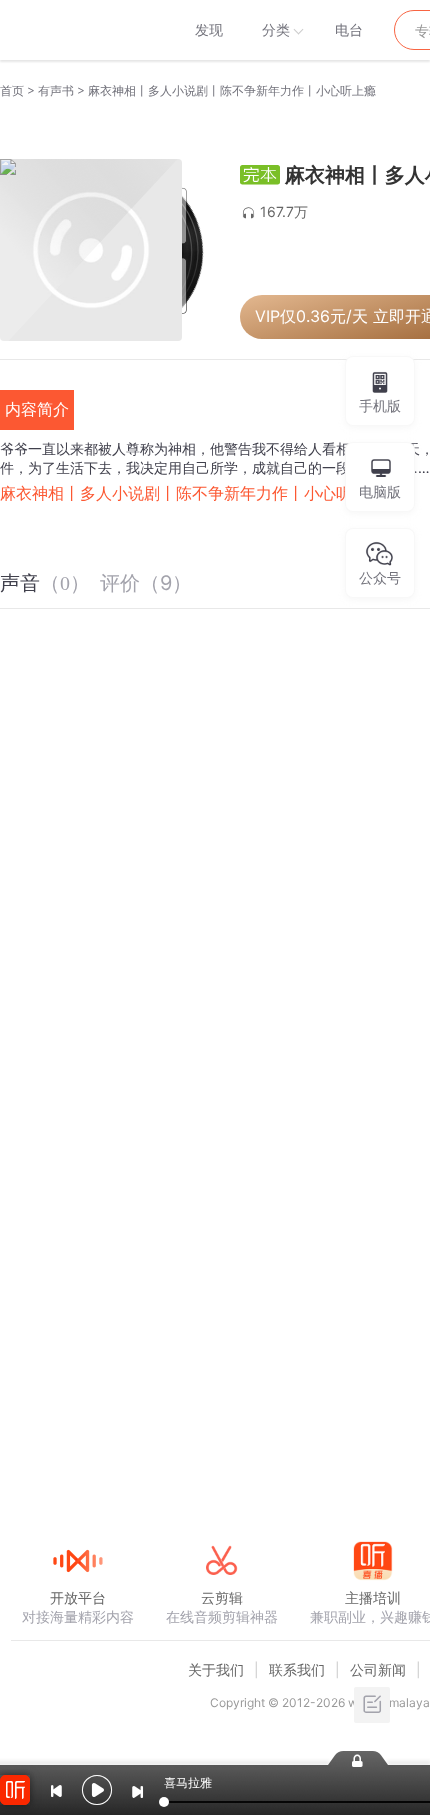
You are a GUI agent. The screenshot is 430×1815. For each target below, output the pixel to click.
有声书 (56, 90)
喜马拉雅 (77, 30)
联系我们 (297, 1669)
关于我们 (216, 1669)
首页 (12, 90)
